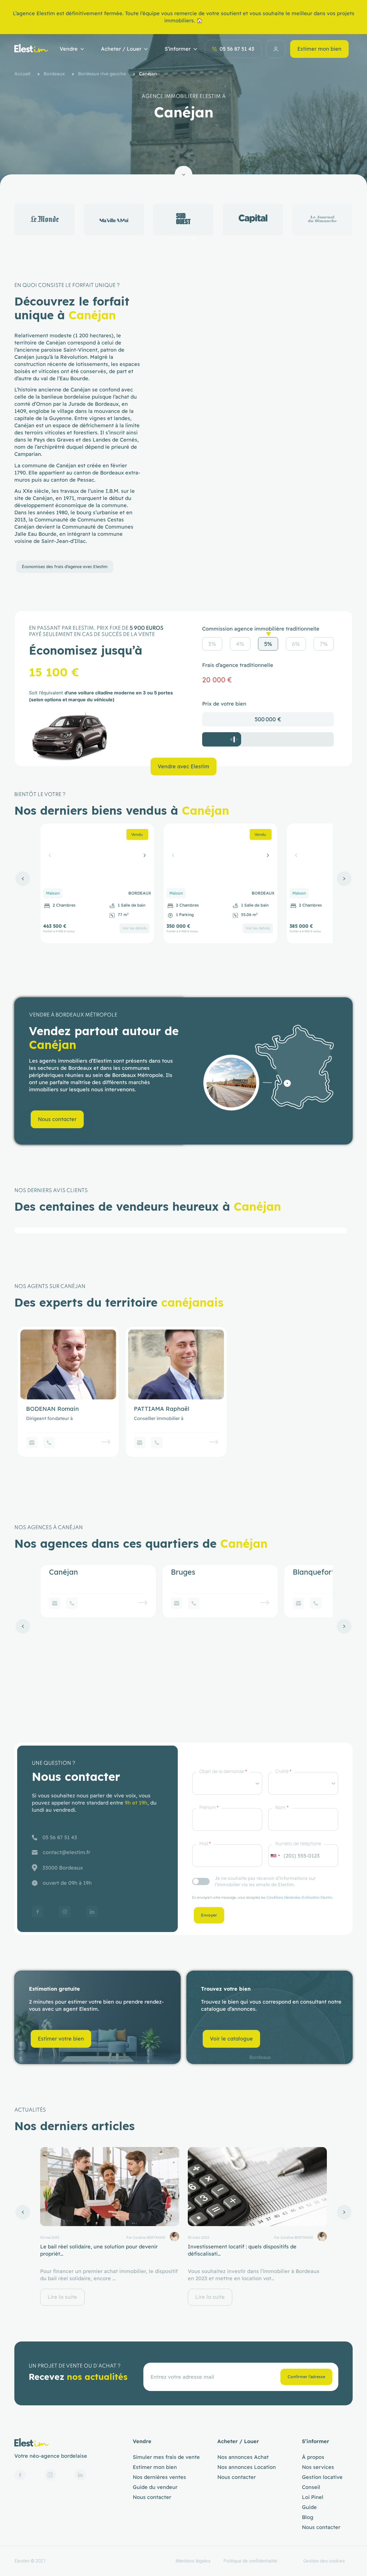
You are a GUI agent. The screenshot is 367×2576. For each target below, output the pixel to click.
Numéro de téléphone (298, 1844)
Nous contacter (152, 2497)
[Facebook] (38, 1912)
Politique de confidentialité (250, 2561)
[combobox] (275, 1856)
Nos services (318, 2467)
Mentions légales (193, 2561)
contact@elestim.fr (67, 1852)
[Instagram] (65, 1912)
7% (324, 644)
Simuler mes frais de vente (166, 2457)
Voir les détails (135, 928)
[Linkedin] (92, 1912)
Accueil (22, 74)
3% (212, 644)
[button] (173, 238)
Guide (309, 2507)
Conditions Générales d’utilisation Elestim (299, 1897)
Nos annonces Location (247, 2467)
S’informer (178, 49)
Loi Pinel (313, 2497)
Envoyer (209, 1915)
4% (240, 644)
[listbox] (227, 1783)
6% (296, 644)
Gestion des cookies (324, 2561)
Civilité (283, 1771)
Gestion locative (322, 2477)
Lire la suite (62, 2297)
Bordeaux (54, 74)
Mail (205, 1844)
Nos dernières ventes (159, 2477)
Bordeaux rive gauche (102, 74)
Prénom (209, 1807)
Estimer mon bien (319, 49)
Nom (282, 1807)
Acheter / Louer (121, 49)
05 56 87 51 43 (237, 49)
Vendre (69, 49)
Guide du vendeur (155, 2487)
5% (268, 644)
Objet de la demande (223, 1771)
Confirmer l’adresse (306, 2377)
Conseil (311, 2487)
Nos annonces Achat (243, 2457)
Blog (308, 2517)
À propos (313, 2457)
